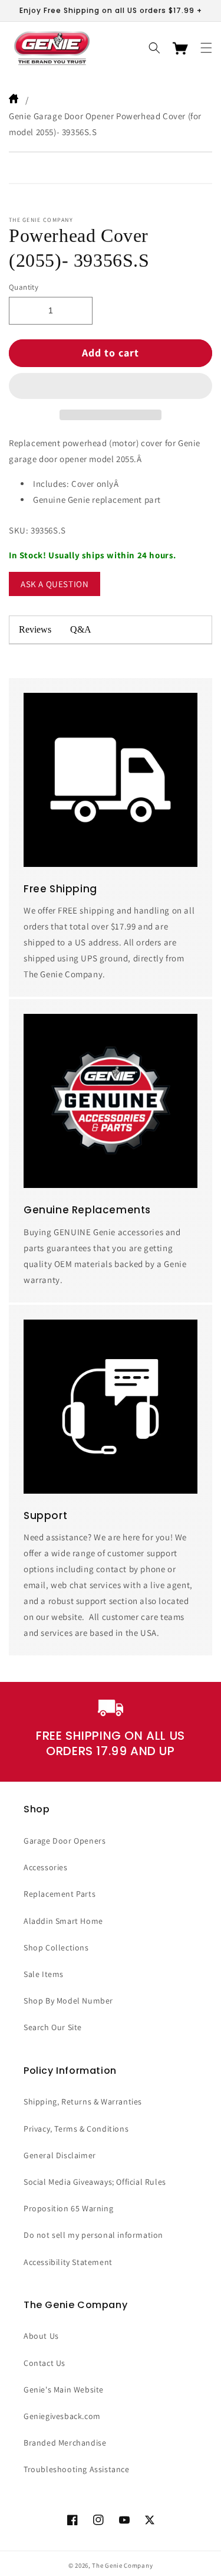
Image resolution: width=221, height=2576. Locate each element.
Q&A (81, 629)
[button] (111, 387)
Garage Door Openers (65, 1841)
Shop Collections (56, 1947)
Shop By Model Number (68, 2001)
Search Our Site (53, 2027)
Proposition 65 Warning (68, 2208)
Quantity (24, 287)
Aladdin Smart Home (63, 1921)
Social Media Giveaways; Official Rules (95, 2182)
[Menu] (206, 48)
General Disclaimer (60, 2155)
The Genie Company (122, 2565)
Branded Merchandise (65, 2443)
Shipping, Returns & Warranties (83, 2102)
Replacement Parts (60, 1894)
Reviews (35, 629)
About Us (41, 2336)
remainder (156, 630)
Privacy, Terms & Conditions (76, 2129)
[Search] (154, 48)
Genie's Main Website (64, 2390)
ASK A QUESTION (55, 584)
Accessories (46, 1867)
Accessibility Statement (68, 2262)
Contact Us (44, 2363)
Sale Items (44, 1974)
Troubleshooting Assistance (77, 2469)
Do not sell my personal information (93, 2235)
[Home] (15, 100)
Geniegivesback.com (62, 2416)
